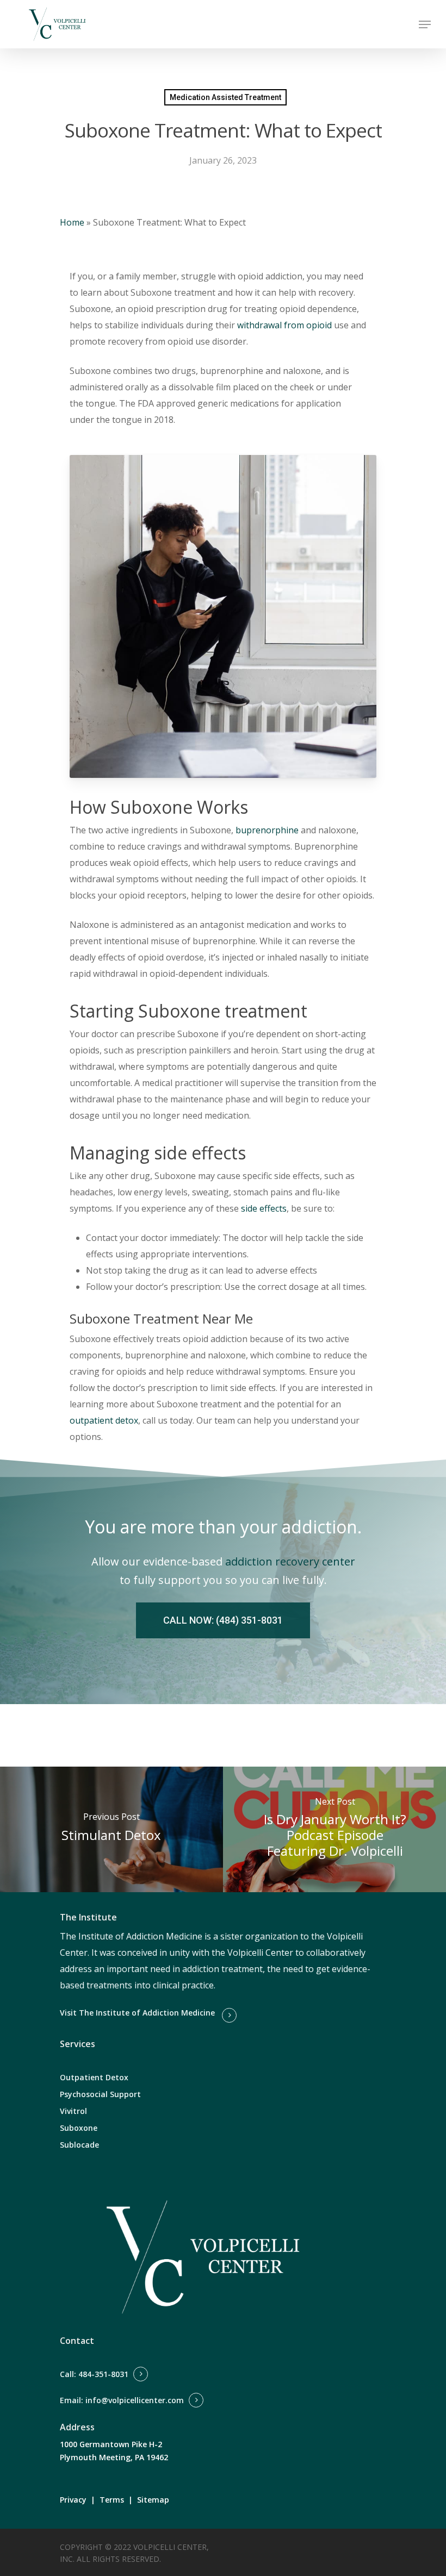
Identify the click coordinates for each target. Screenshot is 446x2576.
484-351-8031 (103, 2374)
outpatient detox (104, 1420)
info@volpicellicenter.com (135, 2400)
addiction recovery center (290, 1561)
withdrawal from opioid (284, 325)
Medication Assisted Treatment (225, 97)
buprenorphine (266, 830)
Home (72, 222)
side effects (264, 1208)
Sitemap (153, 2500)
